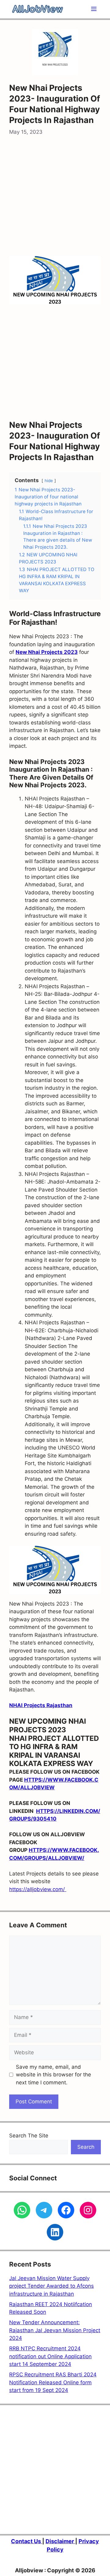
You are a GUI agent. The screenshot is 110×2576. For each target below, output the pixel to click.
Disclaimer (60, 2541)
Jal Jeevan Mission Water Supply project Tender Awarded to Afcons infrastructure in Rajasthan (51, 2286)
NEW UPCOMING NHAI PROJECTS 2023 (48, 1726)
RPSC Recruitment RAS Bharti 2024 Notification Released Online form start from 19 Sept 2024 (53, 2382)
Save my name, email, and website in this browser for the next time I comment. (53, 2075)
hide (49, 481)
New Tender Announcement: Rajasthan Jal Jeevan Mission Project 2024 (55, 2330)
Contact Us (27, 2541)
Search (86, 2147)
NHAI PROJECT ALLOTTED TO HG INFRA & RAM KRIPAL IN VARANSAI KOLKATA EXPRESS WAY (54, 1751)
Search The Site (29, 2136)
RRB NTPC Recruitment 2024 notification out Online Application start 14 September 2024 (50, 2356)
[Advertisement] (55, 198)
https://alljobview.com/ (38, 1889)
